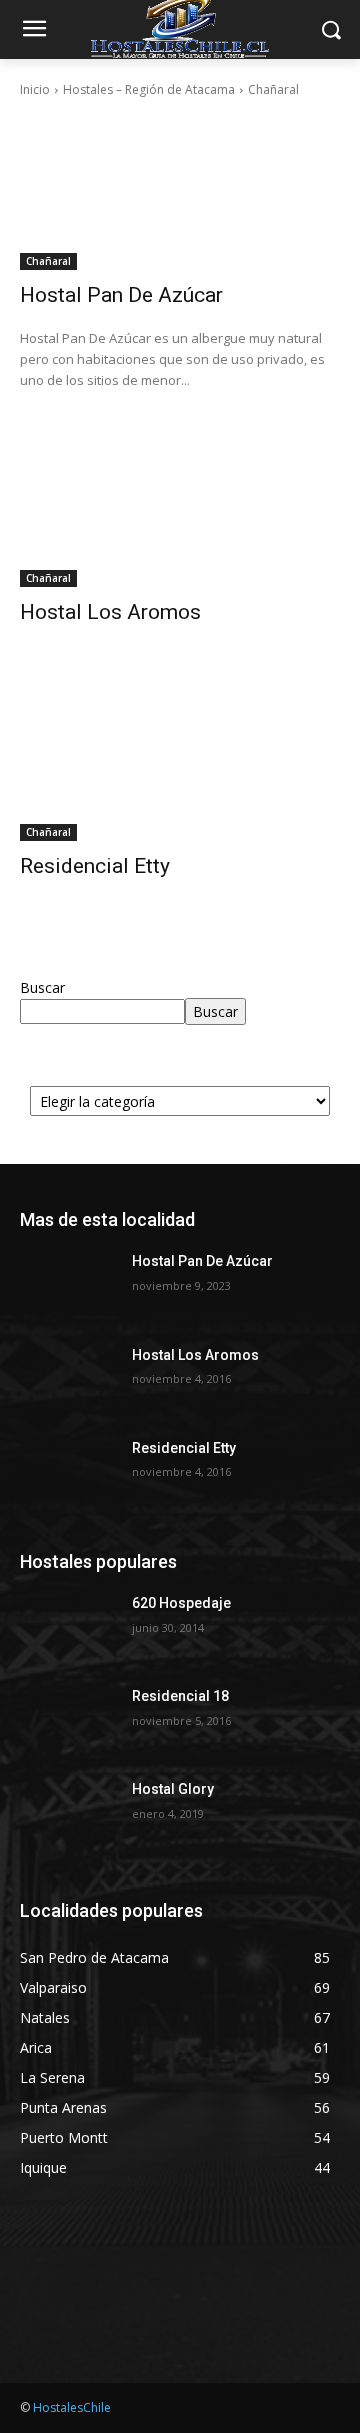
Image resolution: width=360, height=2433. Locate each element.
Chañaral (48, 261)
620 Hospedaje (181, 1603)
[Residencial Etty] (180, 761)
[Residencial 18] (68, 1720)
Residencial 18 (180, 1696)
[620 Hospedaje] (68, 1627)
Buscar (42, 987)
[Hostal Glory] (68, 1813)
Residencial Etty (95, 866)
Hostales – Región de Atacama (149, 89)
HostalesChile (72, 2407)
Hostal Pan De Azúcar (121, 295)
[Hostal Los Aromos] (180, 507)
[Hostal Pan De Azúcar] (180, 190)
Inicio (35, 89)
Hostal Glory (173, 1789)
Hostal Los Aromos (110, 612)
